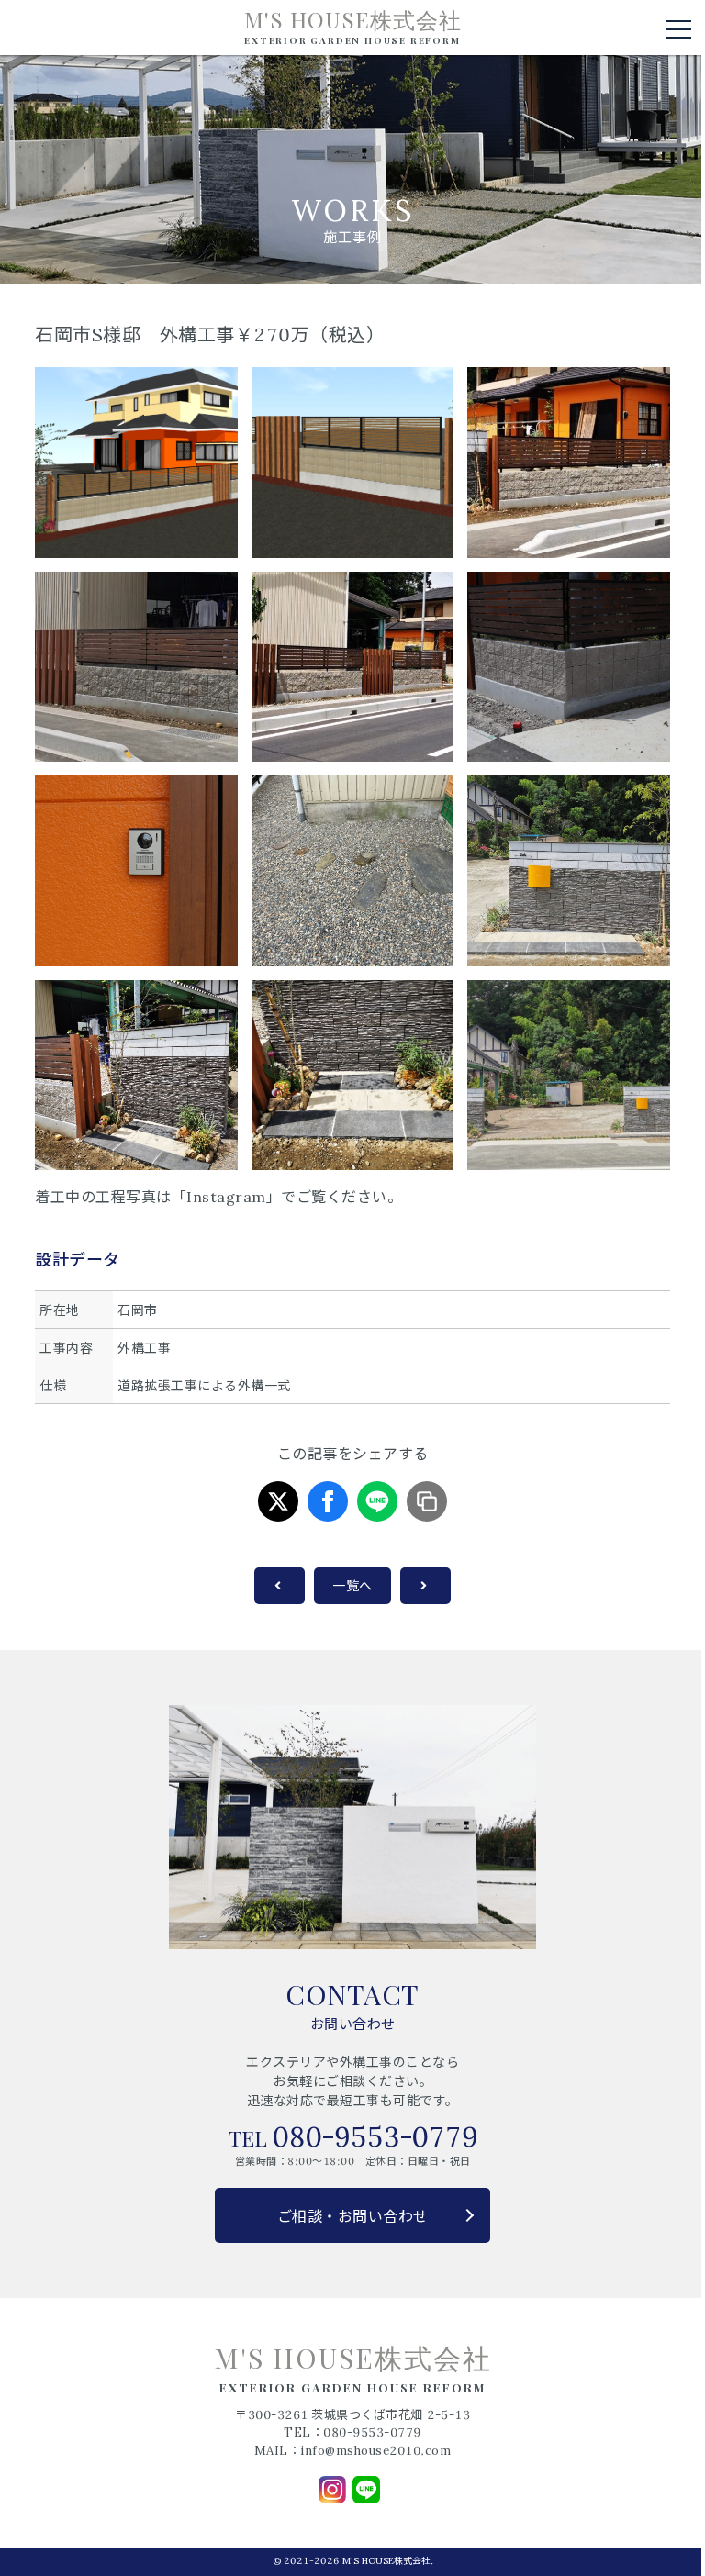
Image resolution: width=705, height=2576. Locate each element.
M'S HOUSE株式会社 (353, 27)
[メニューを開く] (679, 29)
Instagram (226, 1197)
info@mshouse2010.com (375, 2451)
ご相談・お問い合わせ (353, 2216)
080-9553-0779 (375, 2136)
